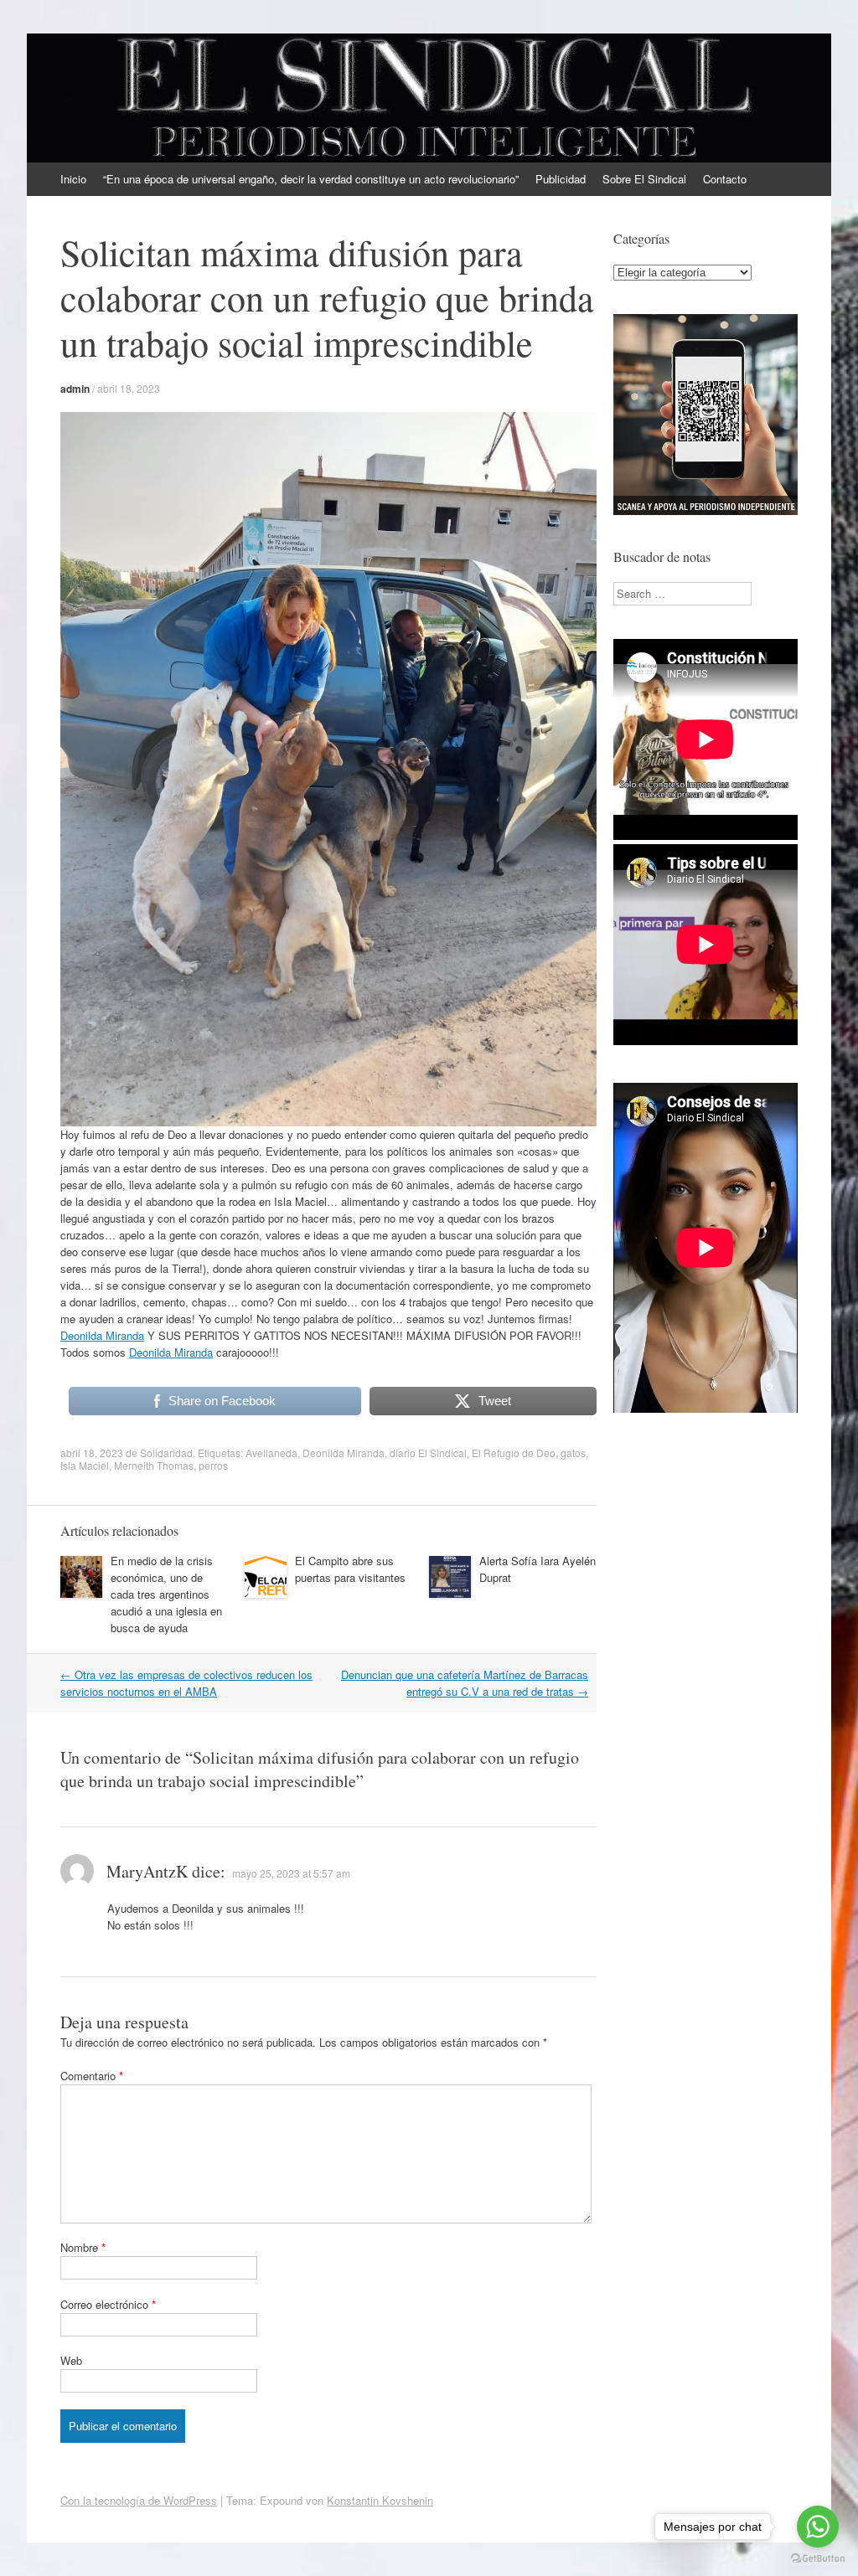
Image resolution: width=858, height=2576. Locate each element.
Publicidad (561, 179)
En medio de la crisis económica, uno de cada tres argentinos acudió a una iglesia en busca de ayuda (166, 1594)
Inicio (73, 179)
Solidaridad (166, 1453)
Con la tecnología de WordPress (139, 2500)
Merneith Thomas (154, 1465)
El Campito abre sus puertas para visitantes (350, 1569)
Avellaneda (271, 1453)
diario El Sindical (428, 1453)
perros (213, 1465)
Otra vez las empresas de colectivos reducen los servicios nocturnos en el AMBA (186, 1683)
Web (71, 2360)
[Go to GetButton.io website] (818, 2559)
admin (75, 389)
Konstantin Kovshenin (380, 2500)
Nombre (83, 2247)
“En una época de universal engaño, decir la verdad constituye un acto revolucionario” (311, 179)
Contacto (725, 179)
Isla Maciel (85, 1465)
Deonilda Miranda (102, 1335)
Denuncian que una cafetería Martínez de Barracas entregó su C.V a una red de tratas (465, 1683)
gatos (573, 1453)
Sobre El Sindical (644, 179)
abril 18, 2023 (129, 388)
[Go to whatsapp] (818, 2527)
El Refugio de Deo (514, 1453)
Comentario (92, 2076)
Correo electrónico (108, 2304)
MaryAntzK (147, 1871)
